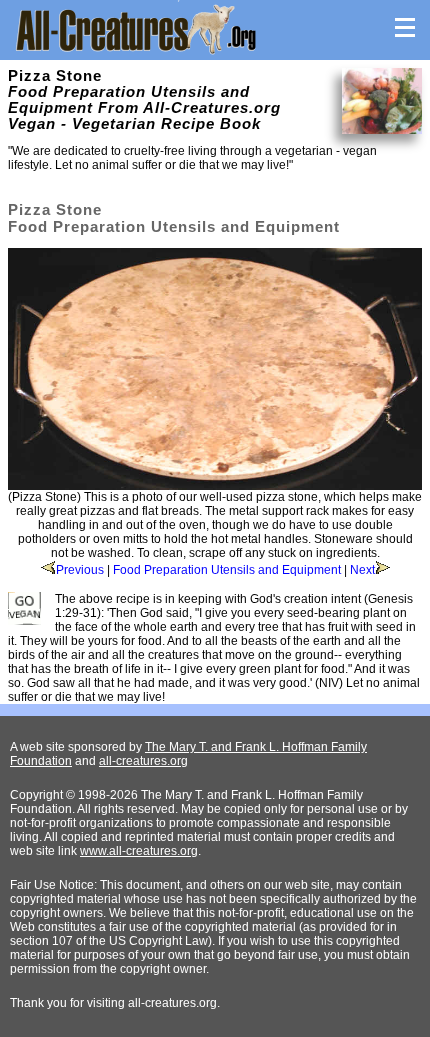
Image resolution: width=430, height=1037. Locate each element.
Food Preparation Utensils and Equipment (227, 570)
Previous (80, 570)
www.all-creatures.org (139, 851)
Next (362, 570)
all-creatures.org (143, 761)
